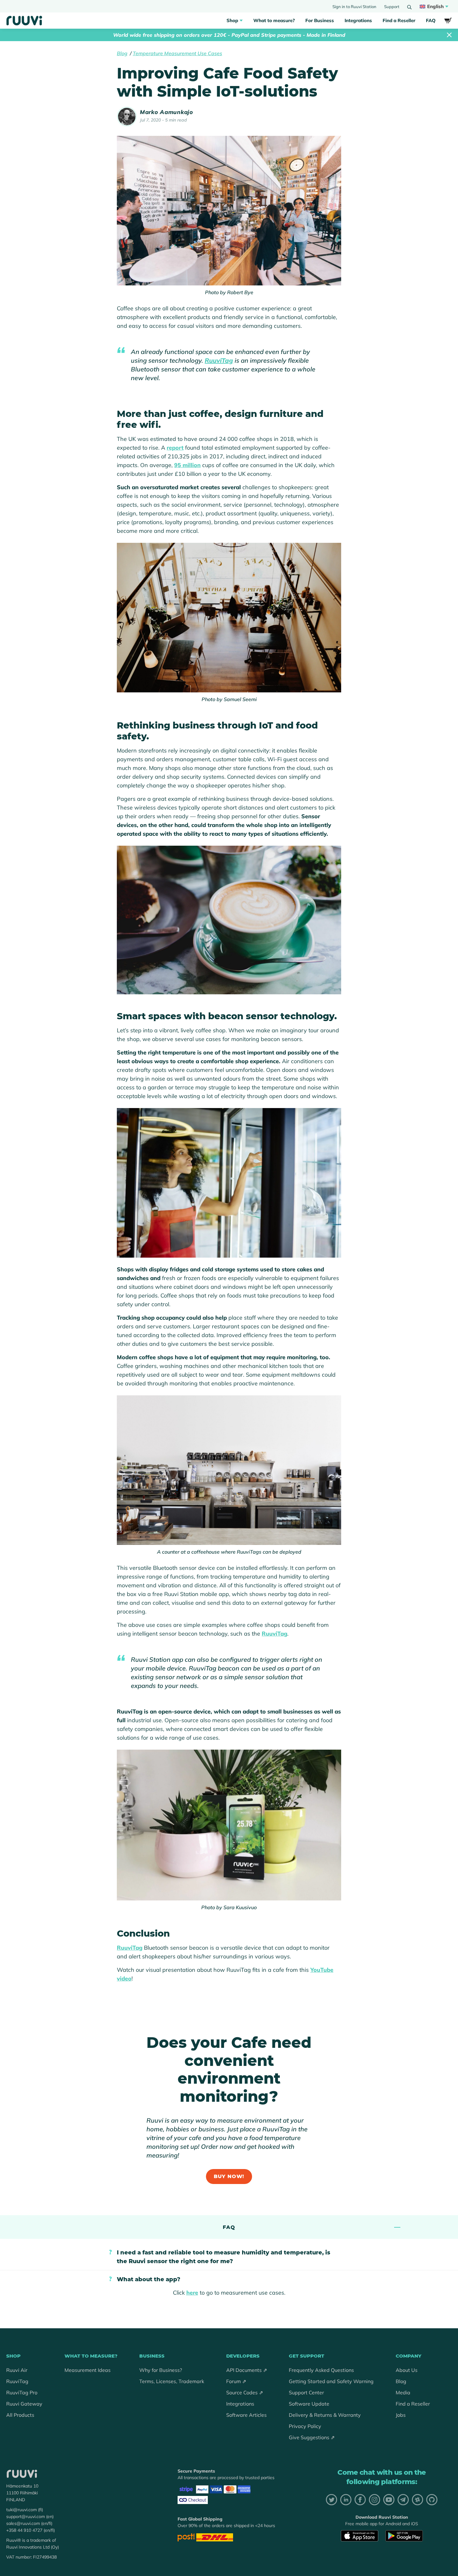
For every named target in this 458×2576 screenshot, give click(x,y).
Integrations (358, 20)
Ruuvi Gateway (24, 2404)
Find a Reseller (399, 20)
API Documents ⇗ (247, 2370)
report (175, 448)
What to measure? (274, 20)
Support (392, 7)
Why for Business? (161, 2370)
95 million (187, 465)
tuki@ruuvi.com (21, 2510)
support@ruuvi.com (26, 2516)
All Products (20, 2415)
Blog (122, 53)
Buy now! (229, 2176)
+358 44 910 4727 (24, 2530)
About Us (407, 2370)
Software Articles (246, 2415)
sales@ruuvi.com (23, 2523)
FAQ (431, 20)
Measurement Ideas (88, 2370)
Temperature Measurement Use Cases (177, 53)
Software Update (309, 2404)
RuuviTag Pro (22, 2392)
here (192, 2293)
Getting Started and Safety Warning (331, 2381)
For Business (320, 20)
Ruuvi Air (17, 2370)
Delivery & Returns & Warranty (325, 2415)
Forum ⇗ (236, 2381)
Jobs (401, 2415)
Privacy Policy (305, 2426)
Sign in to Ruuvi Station (354, 7)
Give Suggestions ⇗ (312, 2437)
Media (403, 2392)
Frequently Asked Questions (321, 2370)
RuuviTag (219, 360)
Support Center (306, 2392)
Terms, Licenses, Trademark (172, 2381)
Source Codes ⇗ (245, 2392)
